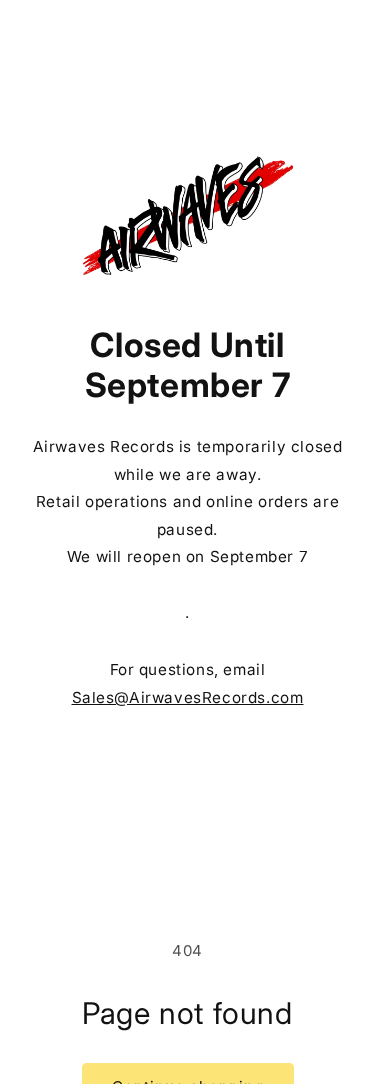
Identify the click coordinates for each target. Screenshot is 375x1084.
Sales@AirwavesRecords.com (188, 697)
